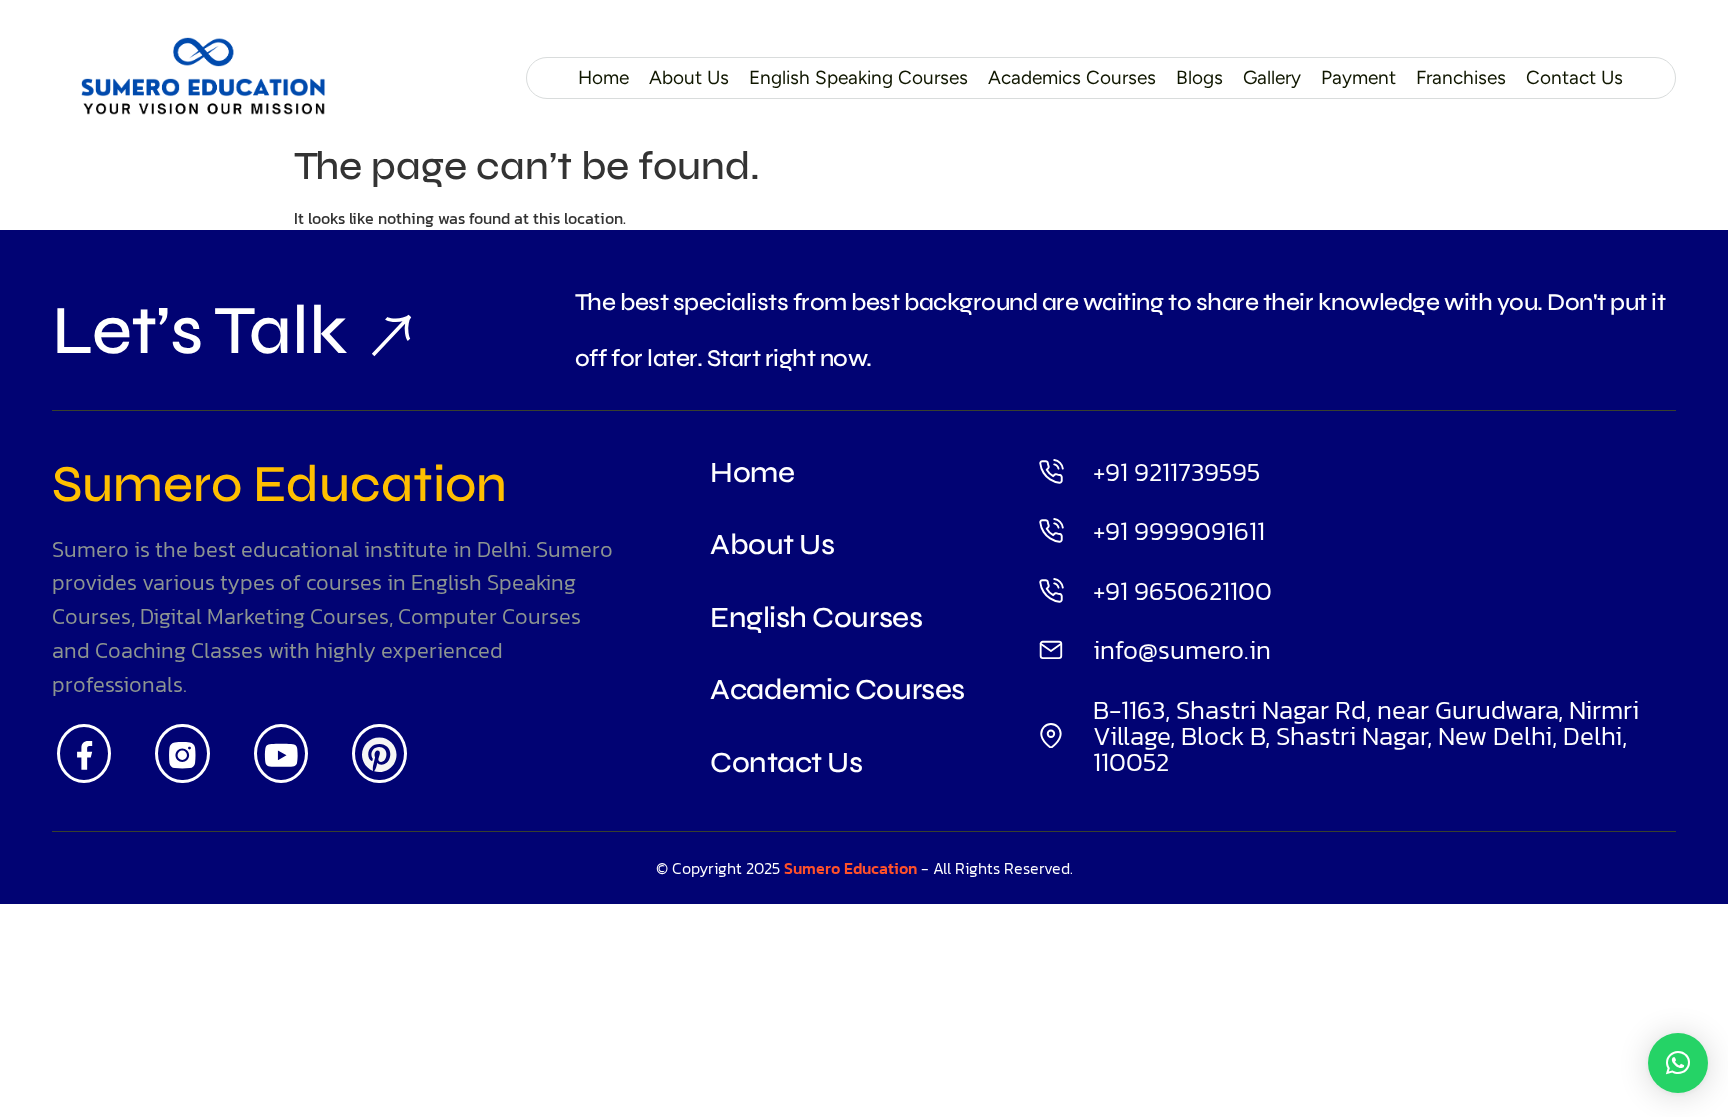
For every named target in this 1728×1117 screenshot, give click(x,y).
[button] (1678, 1063)
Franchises (1461, 77)
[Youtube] (281, 754)
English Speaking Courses (858, 77)
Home (603, 77)
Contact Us (1574, 77)
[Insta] (182, 754)
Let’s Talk (199, 330)
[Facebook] (84, 754)
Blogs (1199, 77)
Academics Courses (1072, 77)
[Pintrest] (379, 754)
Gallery (1272, 77)
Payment (1358, 77)
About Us (689, 77)
